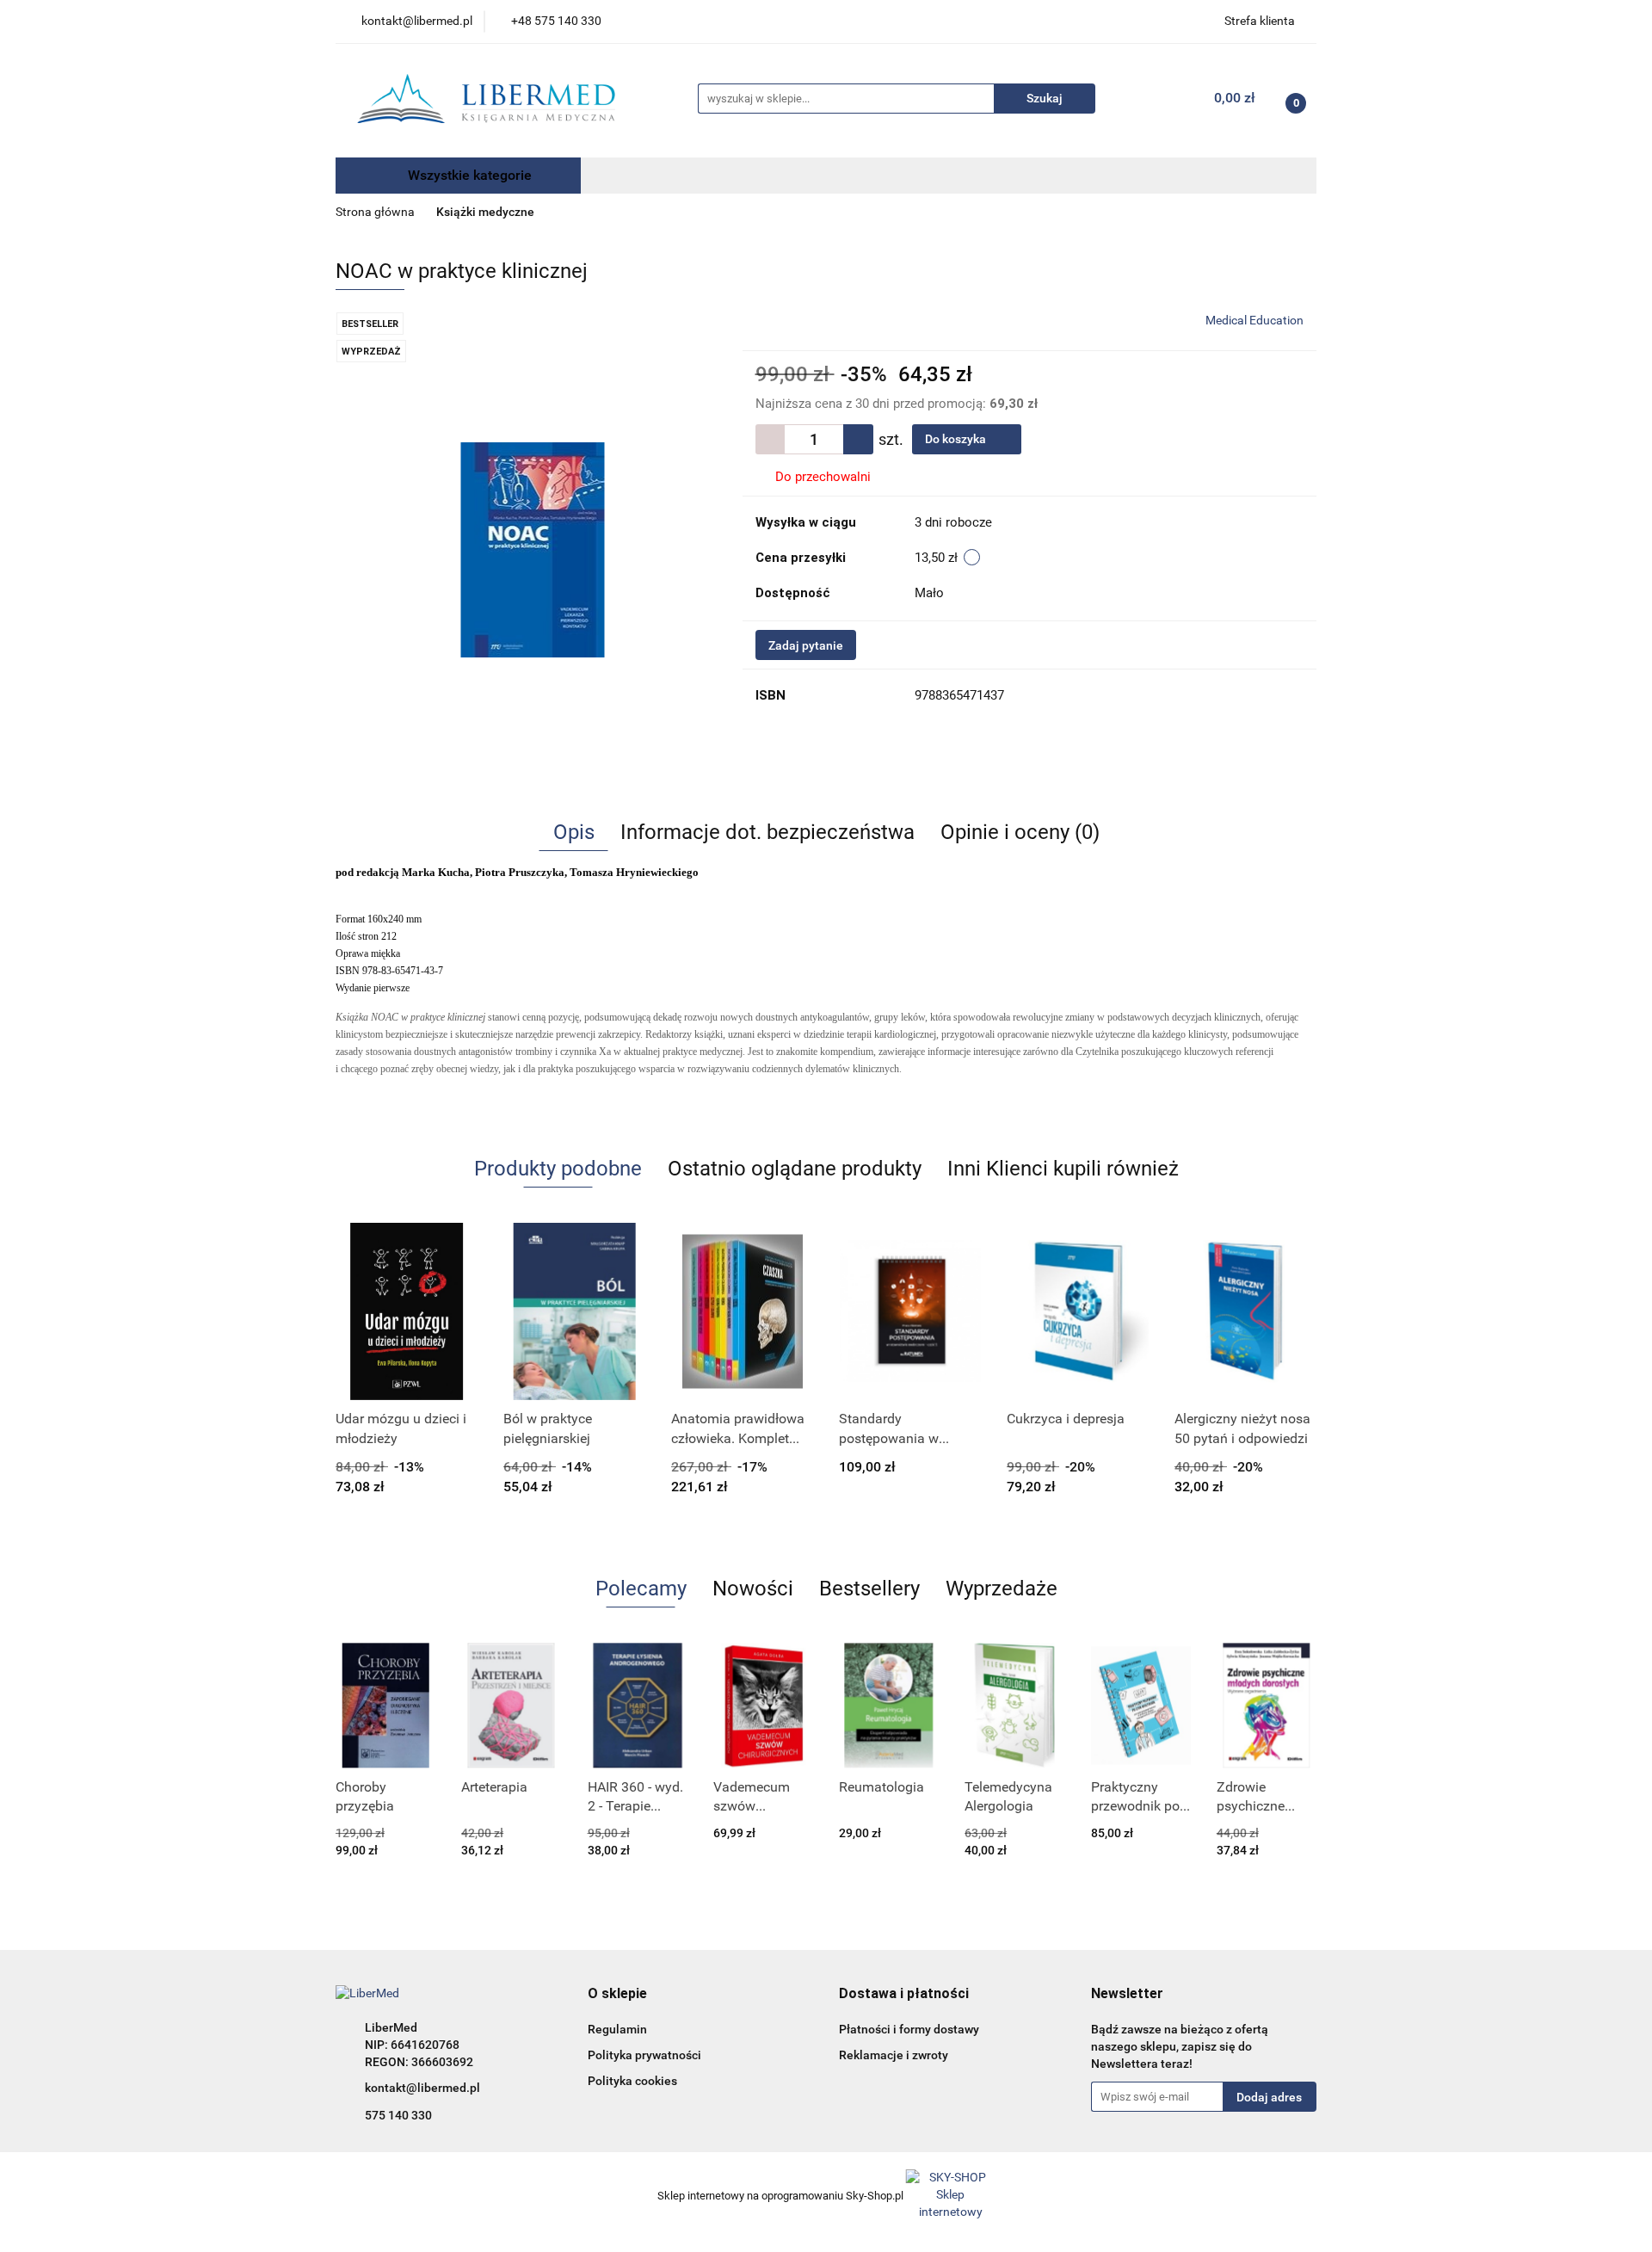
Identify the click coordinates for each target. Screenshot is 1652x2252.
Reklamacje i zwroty (894, 2055)
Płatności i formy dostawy (909, 2029)
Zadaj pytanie (806, 645)
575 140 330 (398, 2115)
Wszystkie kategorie (468, 175)
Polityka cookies (632, 2081)
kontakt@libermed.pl (422, 2088)
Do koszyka (957, 439)
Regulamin (617, 2029)
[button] (617, 1994)
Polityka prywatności (644, 2055)
